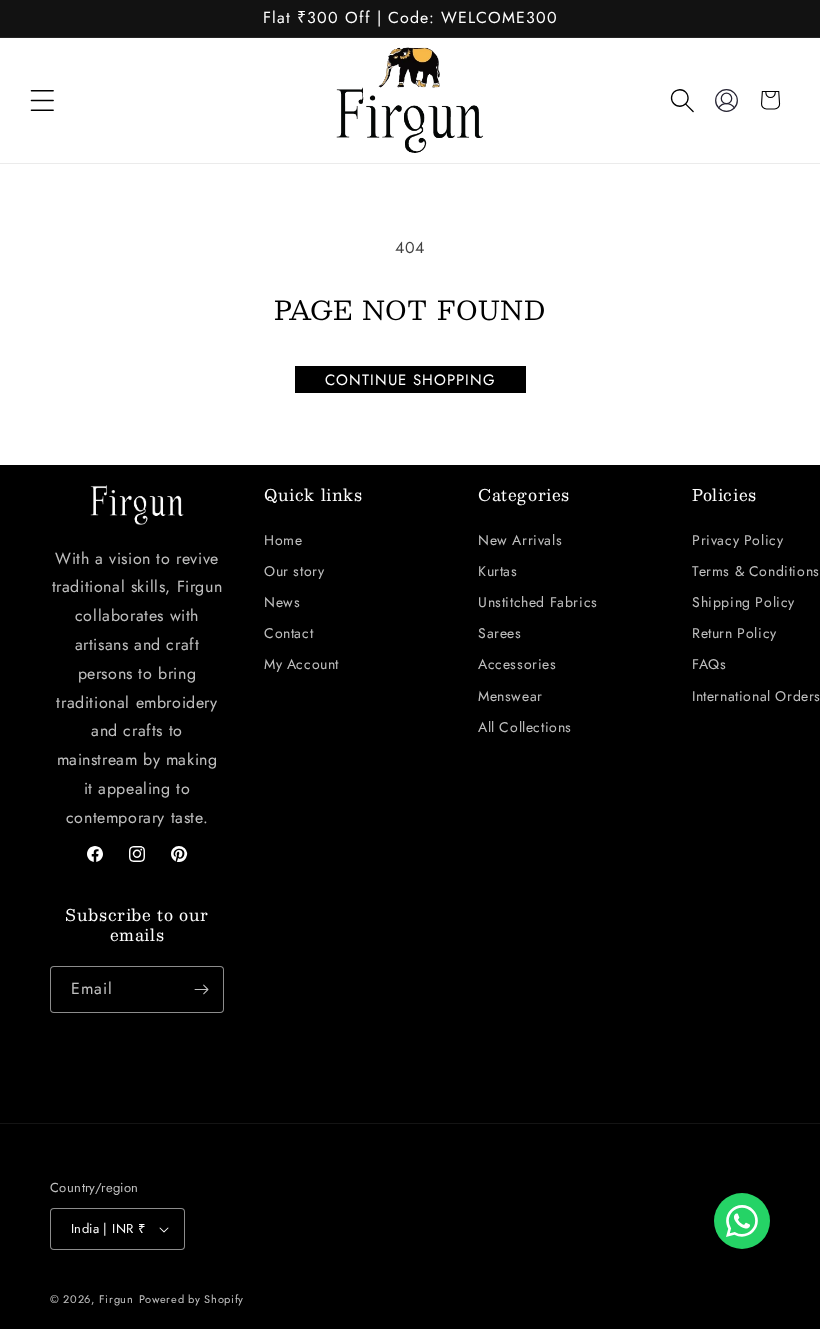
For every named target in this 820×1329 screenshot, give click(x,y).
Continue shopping (410, 380)
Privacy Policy (737, 540)
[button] (42, 100)
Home (283, 540)
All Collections (525, 727)
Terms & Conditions (756, 571)
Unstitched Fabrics (538, 602)
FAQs (709, 664)
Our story (294, 571)
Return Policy (734, 633)
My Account (301, 664)
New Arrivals (520, 540)
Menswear (510, 696)
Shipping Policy (743, 602)
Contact (288, 633)
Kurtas (498, 571)
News (282, 602)
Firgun (116, 1299)
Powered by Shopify (192, 1299)
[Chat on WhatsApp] (742, 1221)
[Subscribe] (201, 989)
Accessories (517, 664)
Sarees (500, 633)
